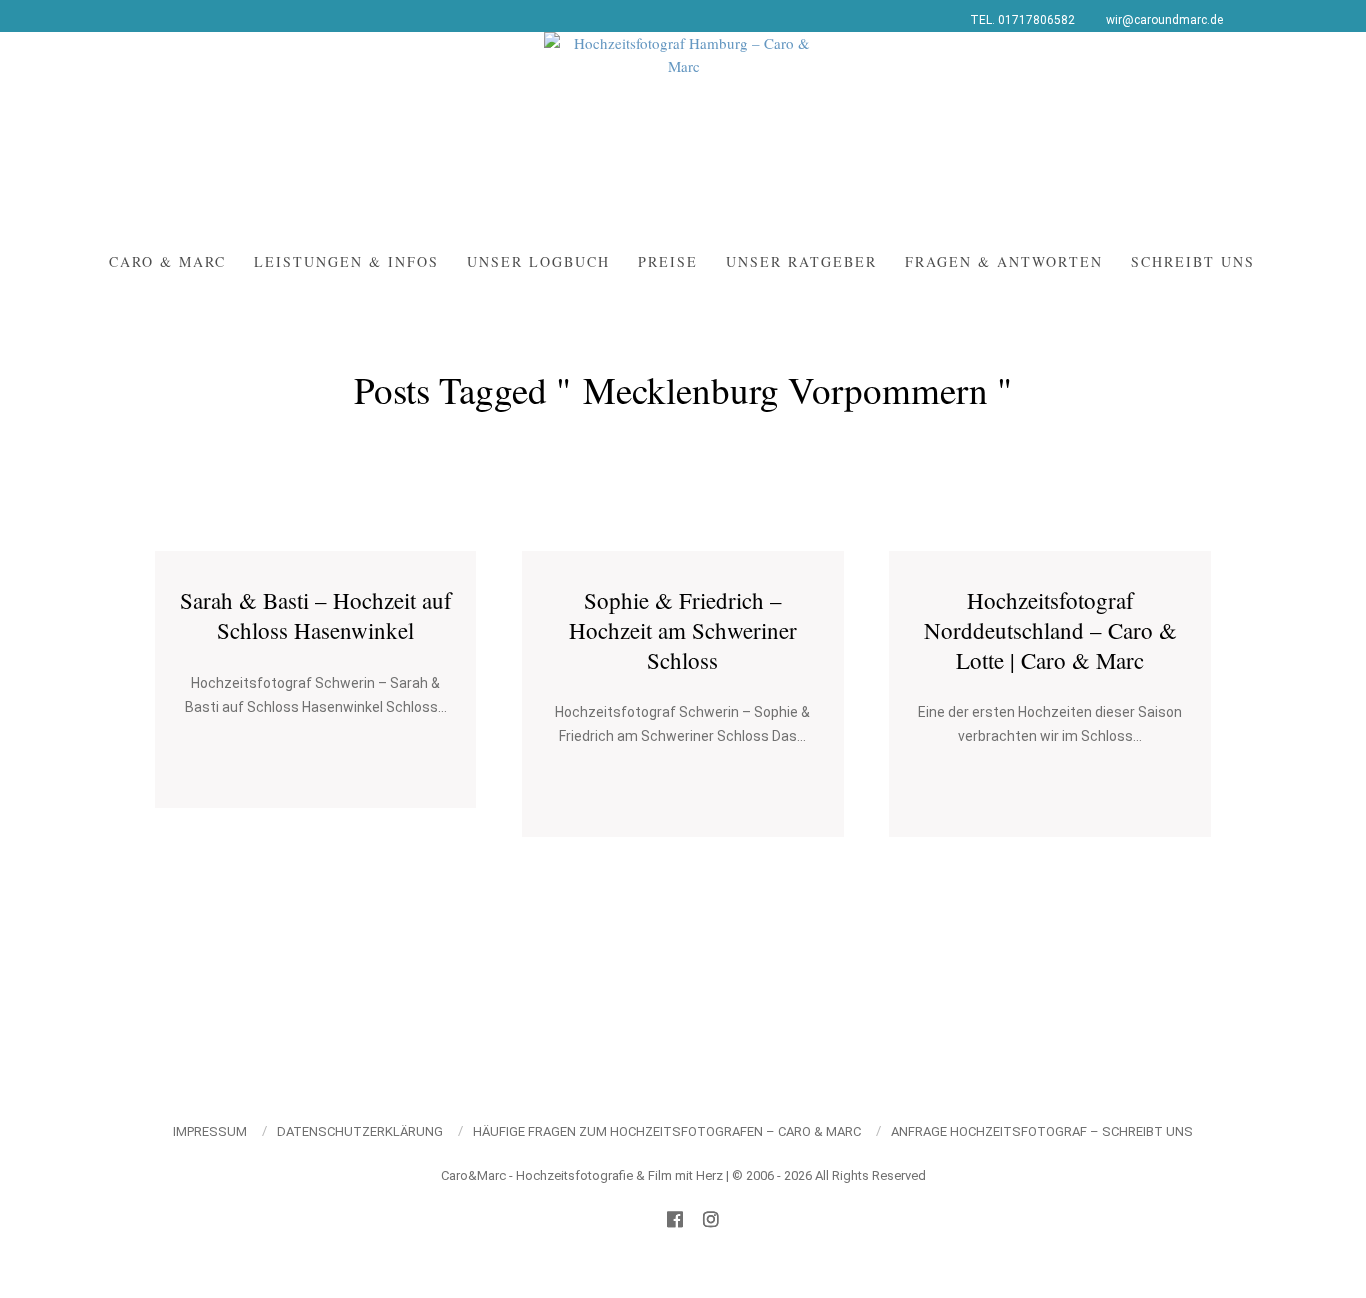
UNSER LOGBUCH (538, 261)
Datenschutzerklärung (360, 1131)
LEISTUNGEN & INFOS (346, 261)
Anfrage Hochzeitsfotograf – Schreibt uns (1042, 1131)
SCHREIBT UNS (1193, 261)
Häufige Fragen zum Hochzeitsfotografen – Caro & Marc (667, 1131)
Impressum (210, 1131)
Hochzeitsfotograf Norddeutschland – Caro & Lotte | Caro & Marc (1050, 630)
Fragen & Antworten (1004, 261)
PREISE (668, 261)
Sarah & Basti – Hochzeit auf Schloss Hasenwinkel (316, 615)
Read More (316, 758)
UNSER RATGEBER (801, 261)
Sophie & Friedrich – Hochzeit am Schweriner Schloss (683, 630)
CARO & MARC (167, 261)
